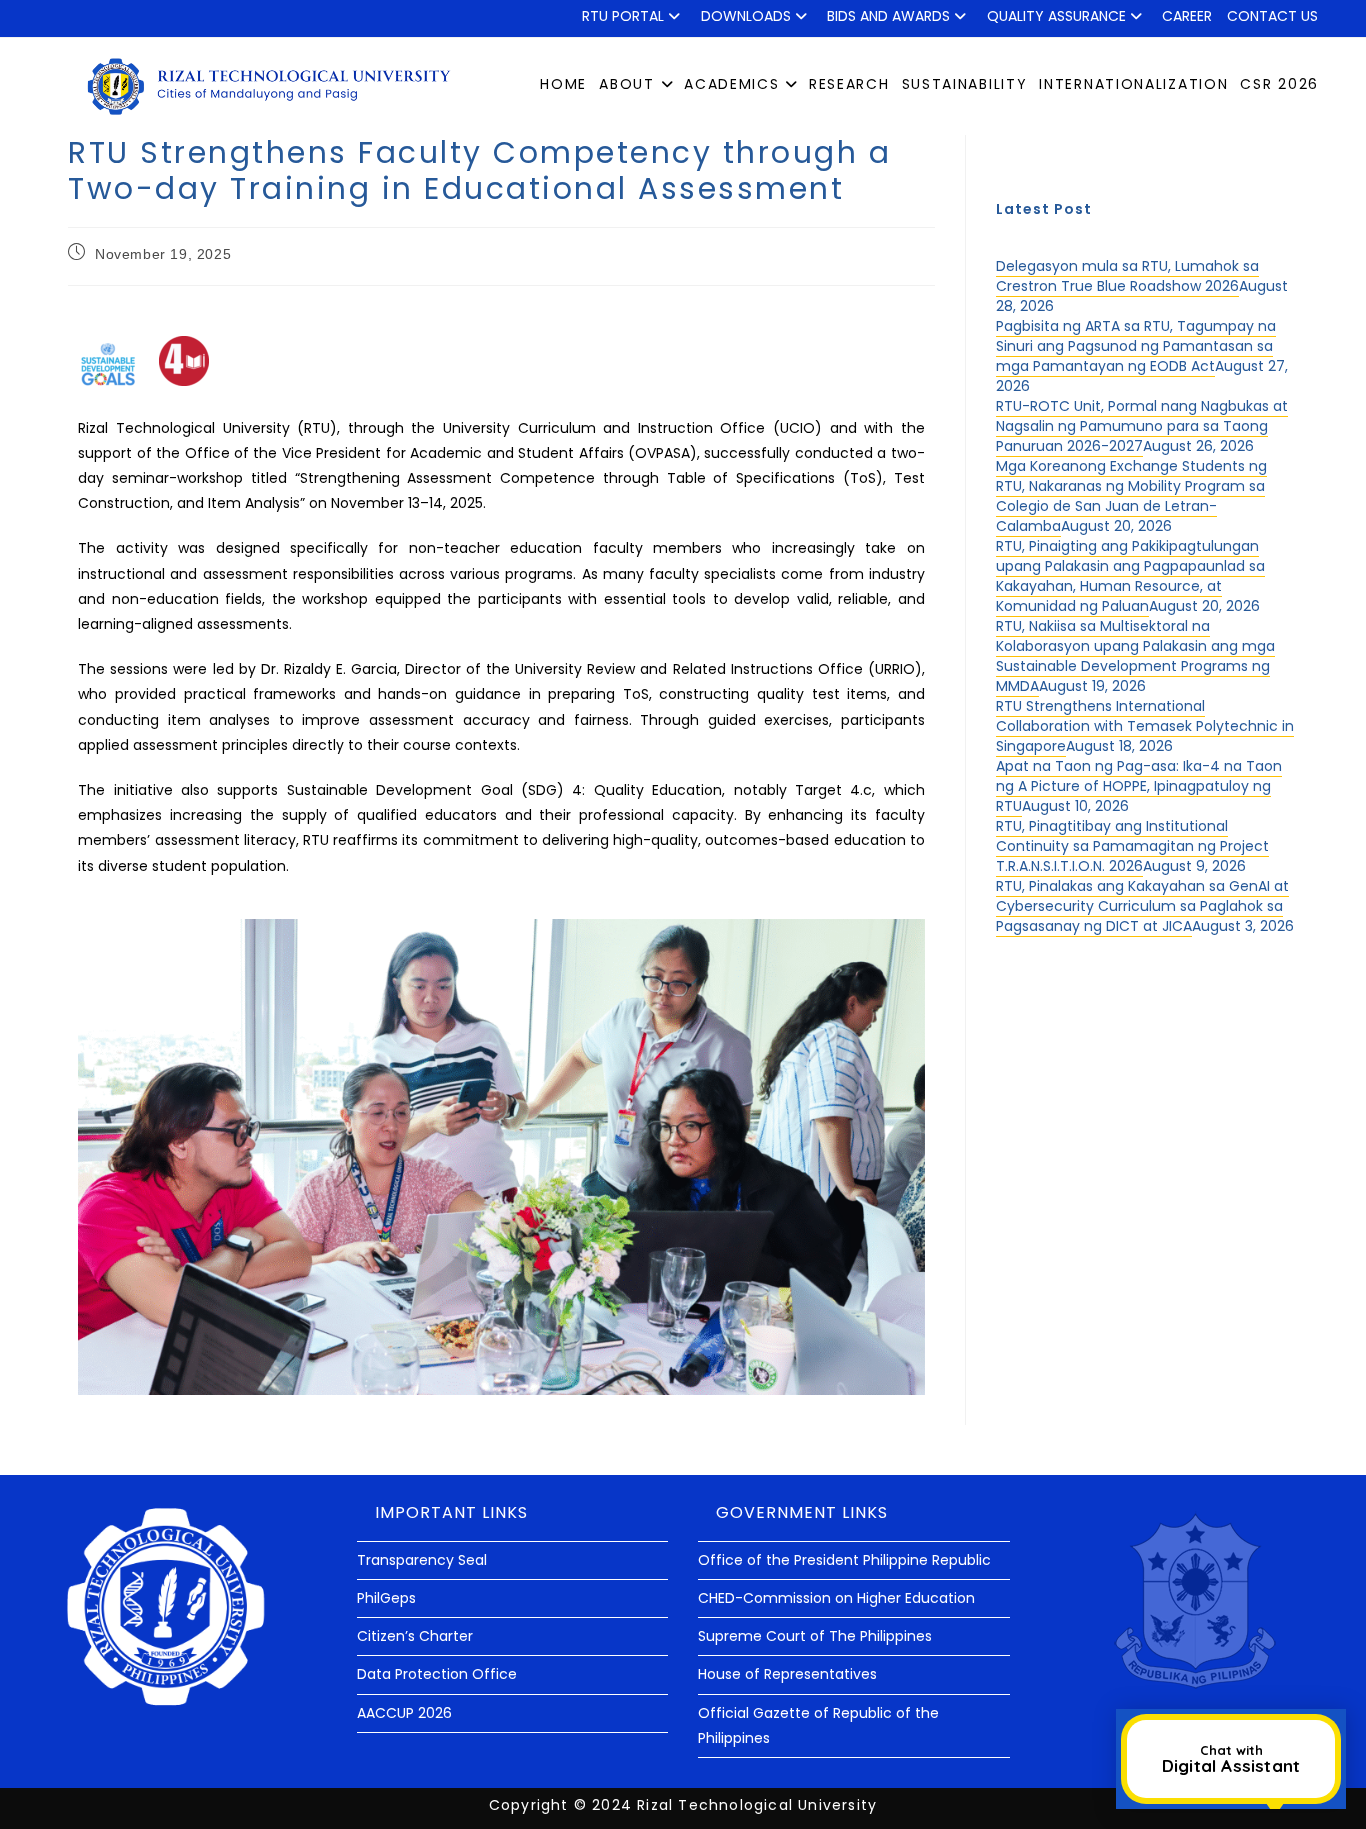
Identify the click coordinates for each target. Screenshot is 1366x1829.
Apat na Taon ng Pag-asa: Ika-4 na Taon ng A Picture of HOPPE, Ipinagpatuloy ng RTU (1139, 786)
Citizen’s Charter (415, 1636)
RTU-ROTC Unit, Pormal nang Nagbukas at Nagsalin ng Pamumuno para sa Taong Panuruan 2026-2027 (1142, 426)
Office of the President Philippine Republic (844, 1560)
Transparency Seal (422, 1560)
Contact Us (1272, 16)
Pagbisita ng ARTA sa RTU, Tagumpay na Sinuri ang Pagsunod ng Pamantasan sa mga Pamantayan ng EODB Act (1136, 346)
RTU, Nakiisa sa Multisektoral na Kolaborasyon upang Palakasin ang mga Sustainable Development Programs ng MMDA (1135, 656)
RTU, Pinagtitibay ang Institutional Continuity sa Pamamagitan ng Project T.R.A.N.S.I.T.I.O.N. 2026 (1132, 846)
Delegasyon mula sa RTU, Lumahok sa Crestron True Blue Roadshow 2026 (1127, 276)
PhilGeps (386, 1598)
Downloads (746, 16)
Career (1187, 16)
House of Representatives (787, 1674)
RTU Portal (623, 16)
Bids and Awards (888, 16)
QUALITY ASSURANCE (1056, 16)
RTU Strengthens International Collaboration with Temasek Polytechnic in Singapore (1145, 726)
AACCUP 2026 (404, 1713)
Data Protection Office (437, 1674)
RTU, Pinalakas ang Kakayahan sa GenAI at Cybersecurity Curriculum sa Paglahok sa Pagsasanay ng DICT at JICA (1142, 906)
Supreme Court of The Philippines (815, 1636)
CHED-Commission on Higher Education (836, 1598)
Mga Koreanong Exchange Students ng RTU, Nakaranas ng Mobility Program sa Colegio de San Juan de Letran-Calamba (1131, 496)
